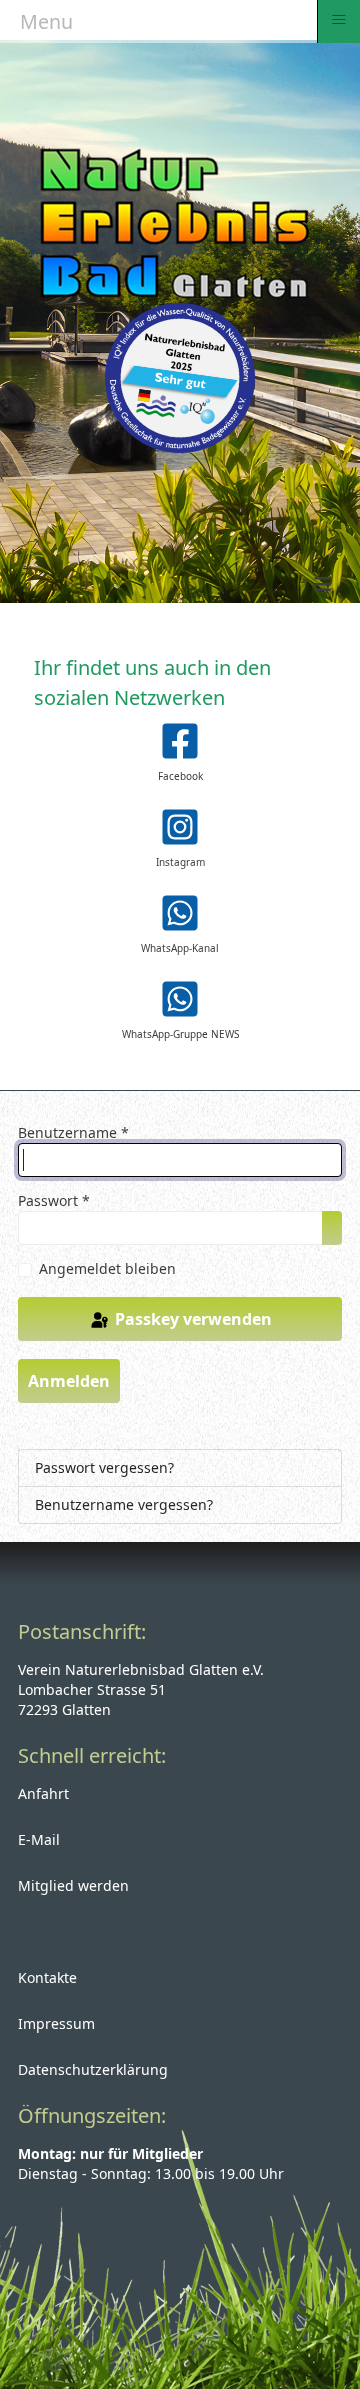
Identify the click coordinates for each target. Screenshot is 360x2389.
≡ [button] (339, 19)
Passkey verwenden (191, 1319)
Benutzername (73, 1132)
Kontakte (47, 1977)
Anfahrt (43, 1793)
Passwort (54, 1200)
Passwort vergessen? (104, 1467)
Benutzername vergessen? (124, 1504)
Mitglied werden (73, 1885)
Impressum (56, 2023)
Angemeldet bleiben (107, 1268)
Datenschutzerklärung (93, 2069)
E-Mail (39, 1839)
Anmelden (69, 1381)
